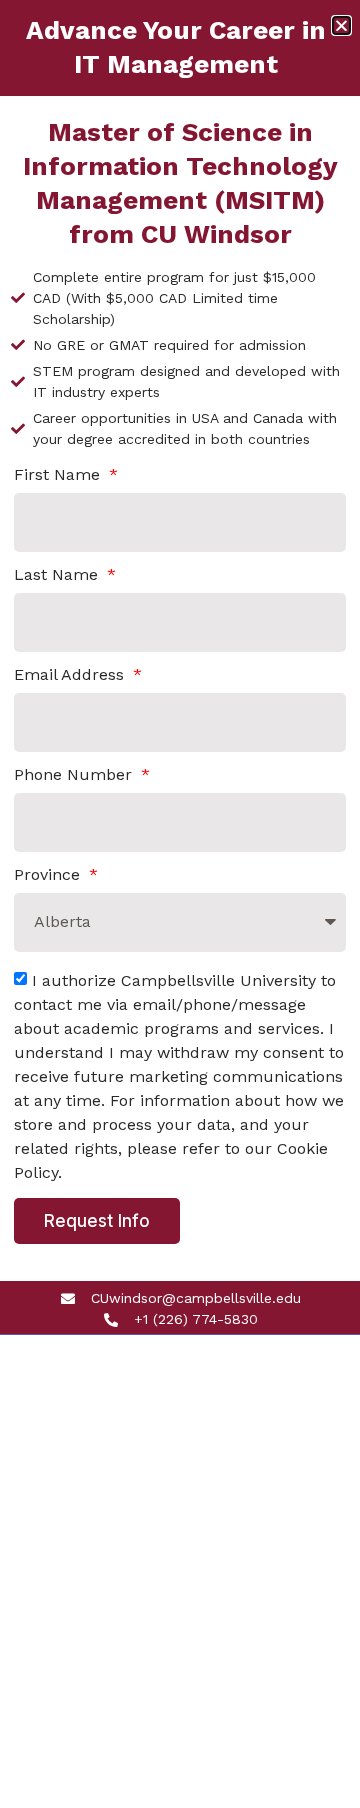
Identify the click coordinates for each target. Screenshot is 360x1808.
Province (49, 875)
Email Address (71, 675)
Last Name (58, 575)
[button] (341, 25)
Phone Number (75, 775)
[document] (180, 904)
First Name (59, 475)
